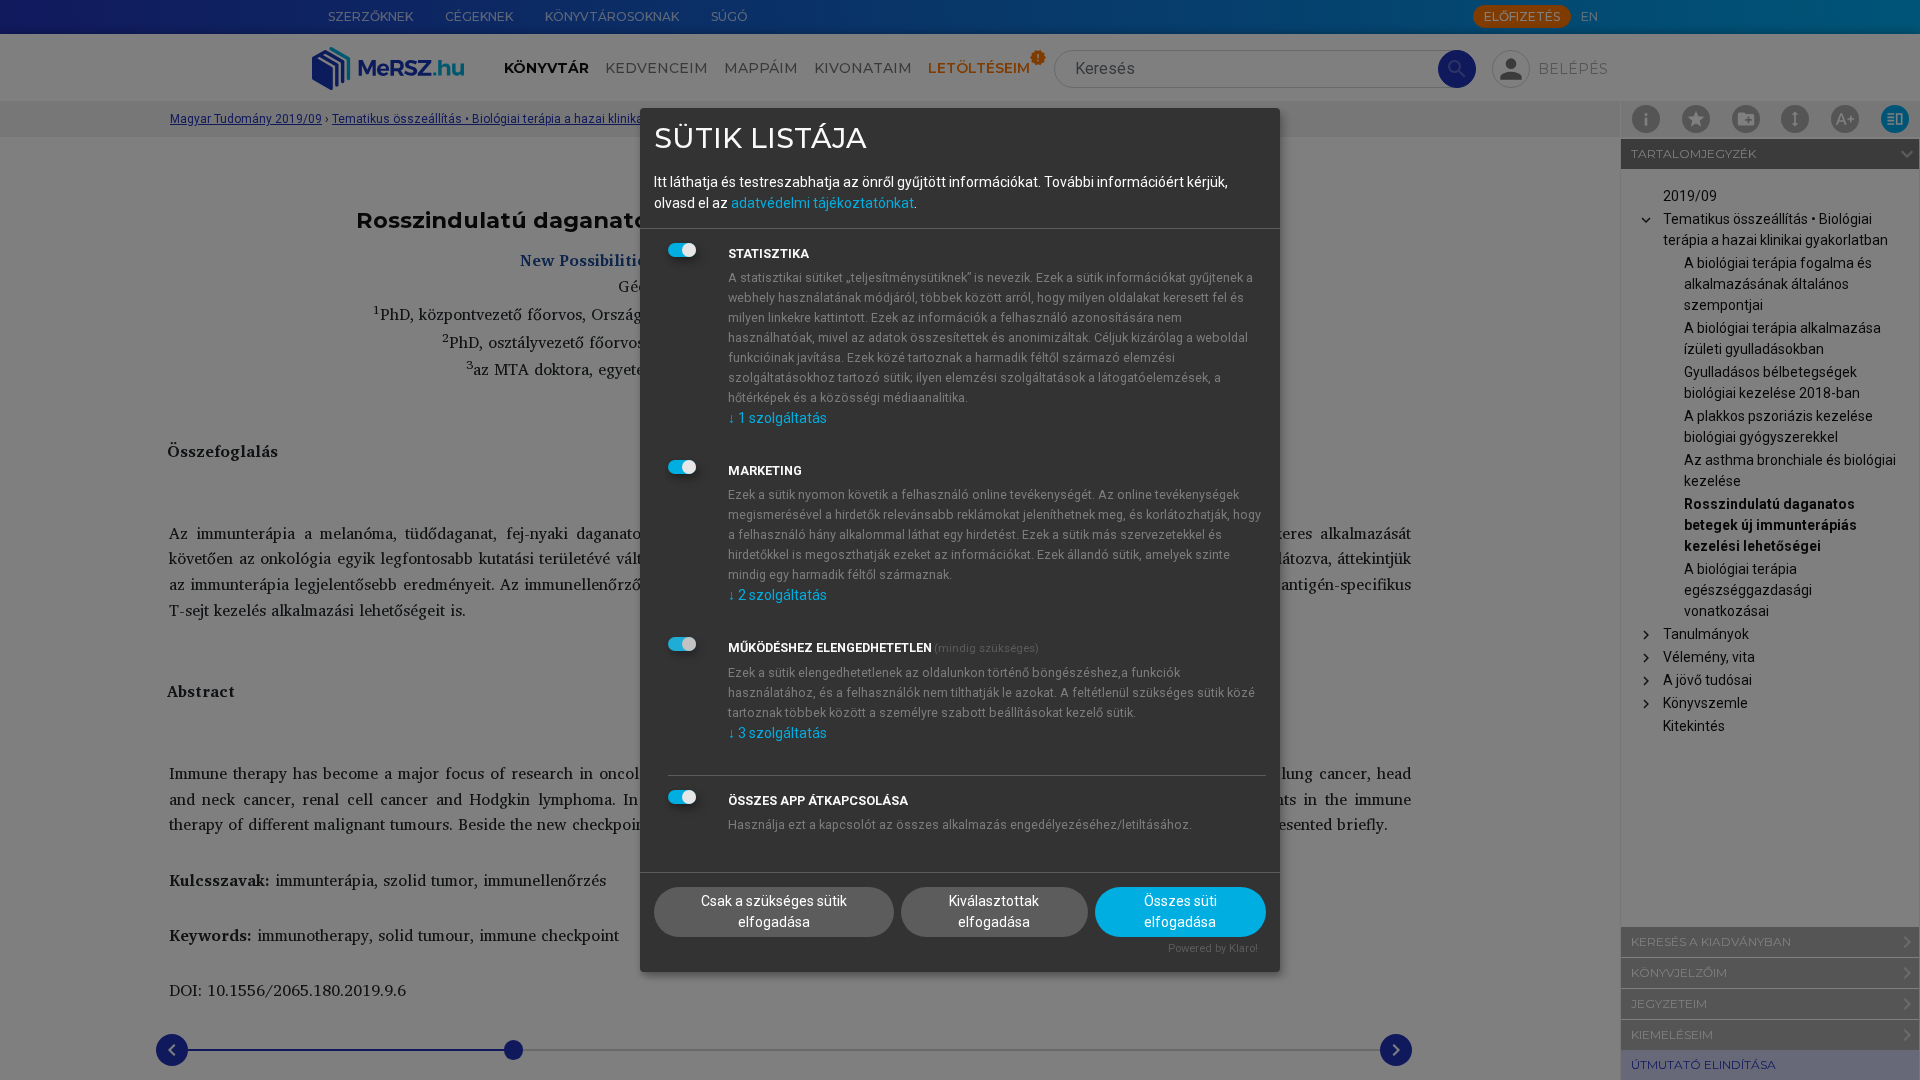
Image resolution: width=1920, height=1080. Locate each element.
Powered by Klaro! (1213, 948)
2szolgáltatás (777, 595)
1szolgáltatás (777, 418)
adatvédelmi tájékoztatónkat (822, 203)
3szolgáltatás (777, 733)
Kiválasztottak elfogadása (994, 911)
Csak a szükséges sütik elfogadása (774, 911)
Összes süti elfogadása (1180, 911)
